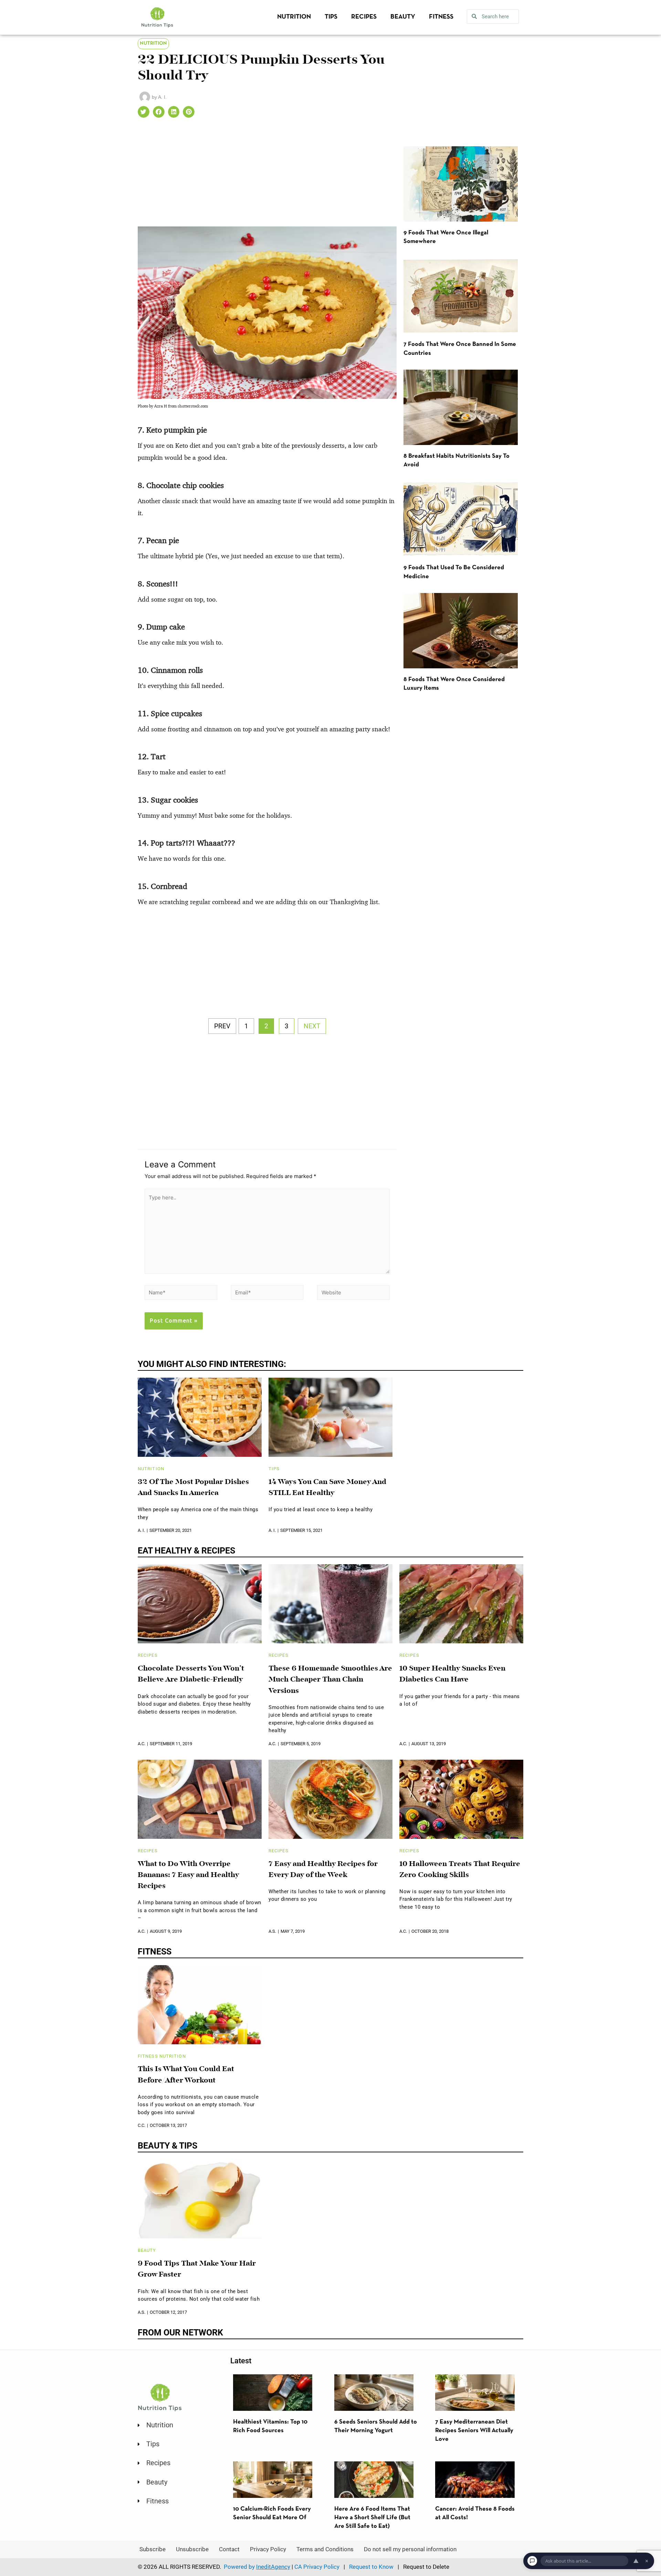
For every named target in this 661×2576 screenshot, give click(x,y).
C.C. (141, 2125)
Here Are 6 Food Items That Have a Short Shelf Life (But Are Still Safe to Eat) (372, 2518)
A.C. (141, 1744)
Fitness (441, 17)
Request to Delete (426, 2567)
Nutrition (294, 17)
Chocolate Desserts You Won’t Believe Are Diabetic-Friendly (191, 1674)
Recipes (364, 17)
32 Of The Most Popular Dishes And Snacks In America (193, 1488)
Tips (331, 17)
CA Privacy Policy (317, 2567)
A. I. (141, 1530)
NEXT (312, 1026)
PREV (222, 1026)
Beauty (403, 17)
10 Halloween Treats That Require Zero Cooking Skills (460, 1870)
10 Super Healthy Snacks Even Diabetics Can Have (452, 1674)
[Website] (353, 1294)
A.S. (272, 1931)
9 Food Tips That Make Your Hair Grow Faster (197, 2269)
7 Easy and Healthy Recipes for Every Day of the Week (323, 1870)
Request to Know (371, 2567)
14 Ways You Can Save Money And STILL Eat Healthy (327, 1488)
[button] (144, 112)
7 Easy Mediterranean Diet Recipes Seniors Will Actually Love (474, 2431)
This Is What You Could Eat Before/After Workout (186, 2075)
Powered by (257, 2567)
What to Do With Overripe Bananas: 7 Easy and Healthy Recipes (188, 1875)
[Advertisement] (267, 176)
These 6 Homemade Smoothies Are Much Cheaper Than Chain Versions (330, 1680)
